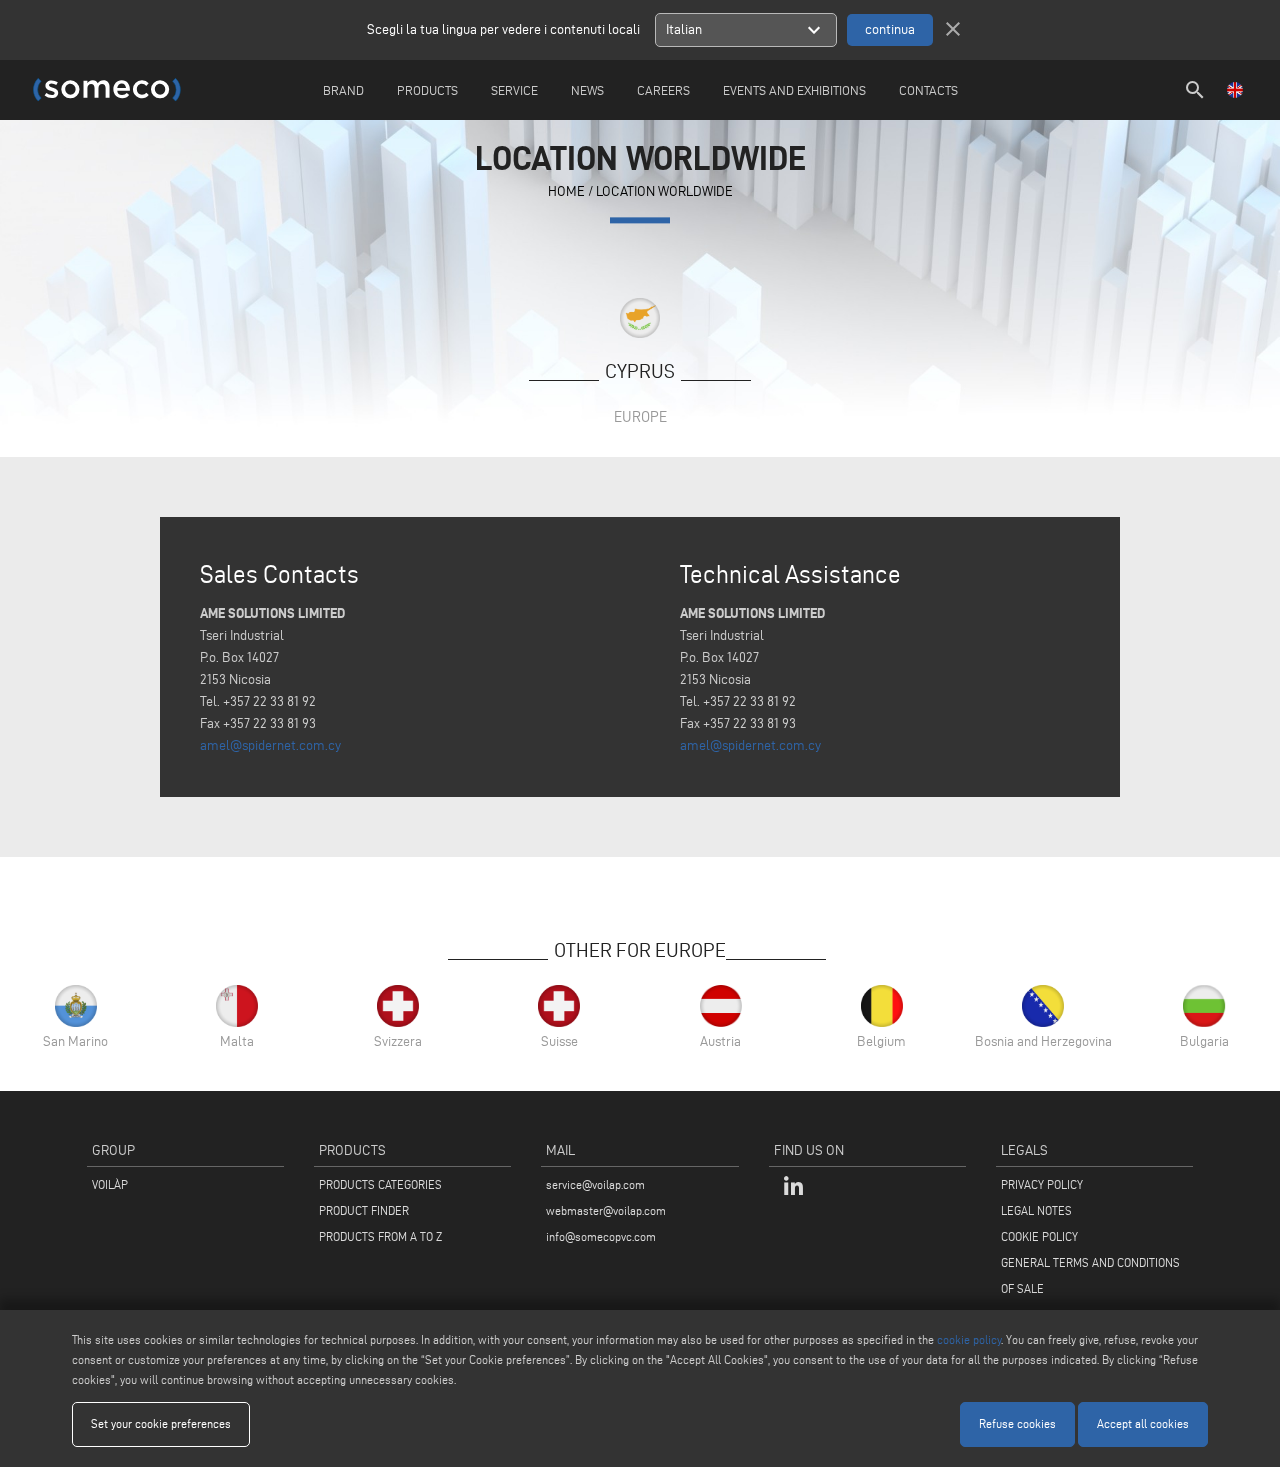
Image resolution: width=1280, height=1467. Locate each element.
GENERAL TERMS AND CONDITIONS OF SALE (1090, 1275)
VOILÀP (110, 1184)
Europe (640, 416)
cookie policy (969, 1339)
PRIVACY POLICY (1042, 1184)
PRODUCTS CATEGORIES (380, 1184)
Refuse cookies (1017, 1423)
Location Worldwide (664, 192)
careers (663, 90)
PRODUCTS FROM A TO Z (380, 1236)
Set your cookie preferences (161, 1423)
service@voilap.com (595, 1184)
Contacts (928, 90)
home (566, 192)
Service (514, 90)
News (587, 90)
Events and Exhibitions (794, 90)
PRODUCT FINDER (364, 1210)
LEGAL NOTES (1036, 1210)
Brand (343, 90)
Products (427, 90)
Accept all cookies (1143, 1423)
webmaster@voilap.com (606, 1210)
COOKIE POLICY (1039, 1236)
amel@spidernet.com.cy (270, 745)
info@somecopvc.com (601, 1236)
